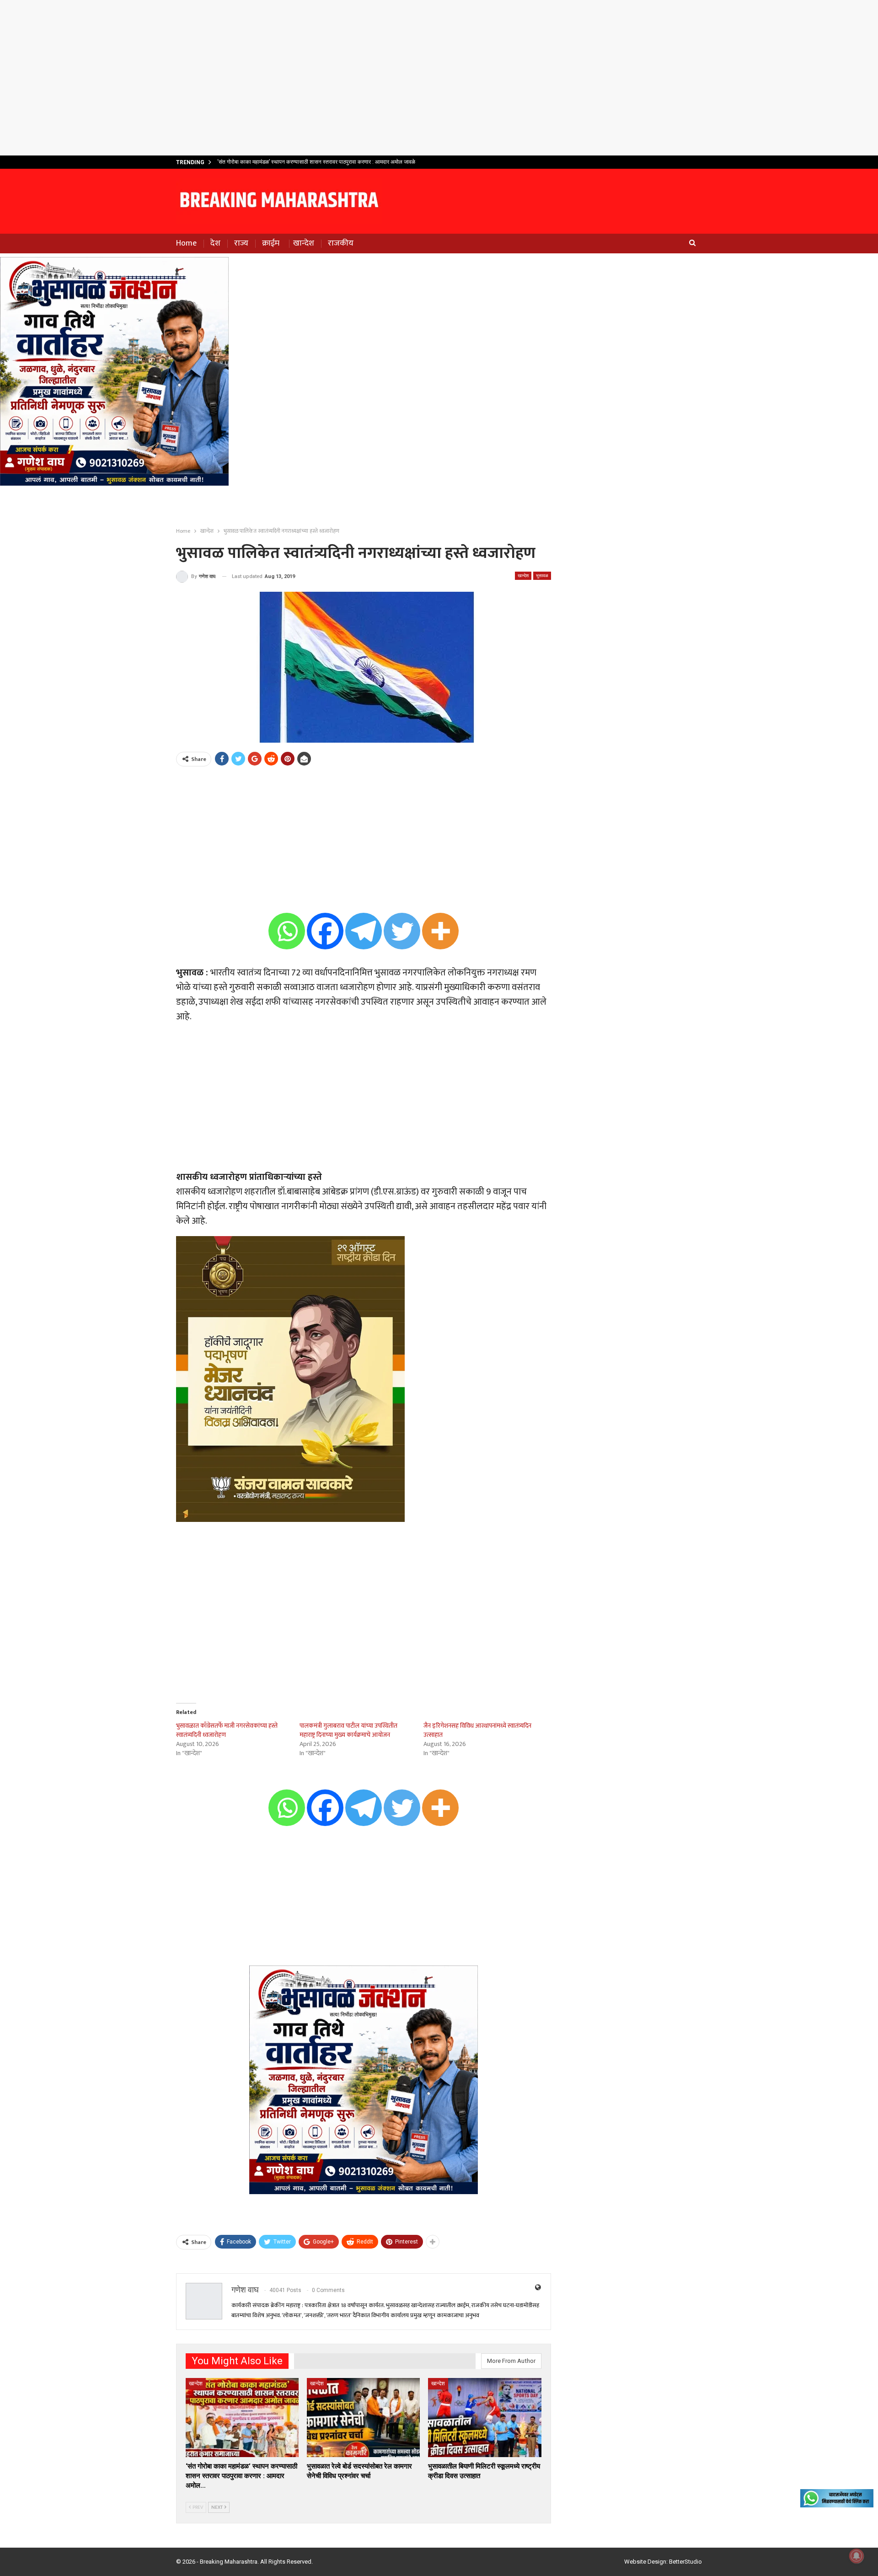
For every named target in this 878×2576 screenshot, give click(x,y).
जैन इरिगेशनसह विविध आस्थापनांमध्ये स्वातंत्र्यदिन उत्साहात (477, 1730)
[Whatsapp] (287, 931)
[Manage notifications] (857, 2556)
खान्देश (304, 243)
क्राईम (271, 243)
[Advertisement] (439, 78)
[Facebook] (325, 931)
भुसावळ (542, 576)
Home (186, 243)
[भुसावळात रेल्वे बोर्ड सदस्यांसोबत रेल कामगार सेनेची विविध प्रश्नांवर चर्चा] (363, 2418)
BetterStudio (685, 2562)
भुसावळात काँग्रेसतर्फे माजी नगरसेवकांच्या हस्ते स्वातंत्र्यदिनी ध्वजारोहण (227, 1730)
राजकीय (341, 243)
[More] (440, 931)
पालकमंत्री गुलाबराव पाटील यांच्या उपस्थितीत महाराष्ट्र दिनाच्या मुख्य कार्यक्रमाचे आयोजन (348, 1730)
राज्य (241, 243)
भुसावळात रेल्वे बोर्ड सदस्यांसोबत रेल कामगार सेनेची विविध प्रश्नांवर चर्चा (287, 162)
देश (215, 243)
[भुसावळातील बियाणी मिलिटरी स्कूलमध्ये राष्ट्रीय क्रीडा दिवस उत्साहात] (485, 2418)
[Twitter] (402, 931)
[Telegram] (364, 931)
